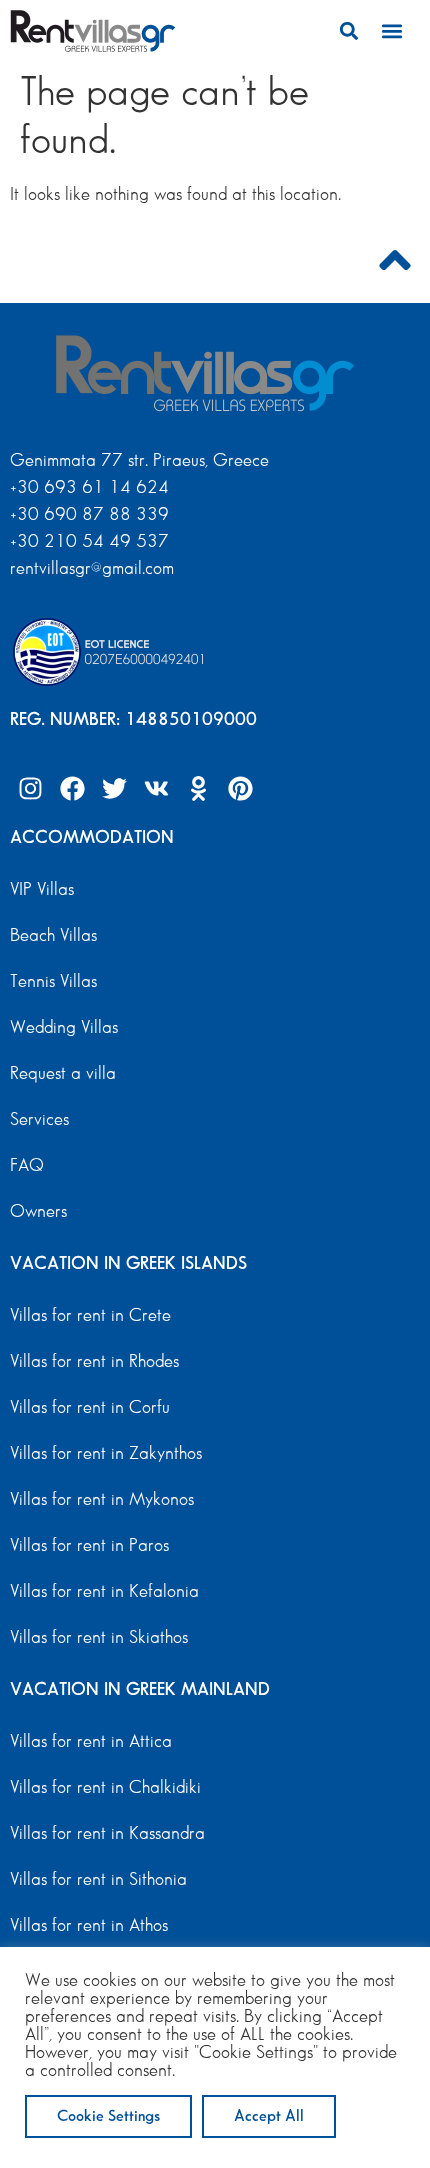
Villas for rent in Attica (91, 1742)
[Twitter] (114, 789)
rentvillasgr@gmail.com (94, 569)
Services (39, 1120)
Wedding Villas (64, 1028)
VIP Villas (42, 890)
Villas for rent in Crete (90, 1316)
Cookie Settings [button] (108, 2116)
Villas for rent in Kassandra (107, 1834)
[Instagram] (30, 789)
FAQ (27, 1166)
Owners (38, 1212)
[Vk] (156, 789)
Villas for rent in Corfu (90, 1408)
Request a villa (63, 1074)
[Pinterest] (240, 789)
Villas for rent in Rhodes (94, 1362)
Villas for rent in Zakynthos (106, 1454)
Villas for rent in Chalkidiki (105, 1788)
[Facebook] (72, 789)
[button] (349, 30)
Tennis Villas (53, 982)
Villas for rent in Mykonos (102, 1500)
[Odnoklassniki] (198, 789)
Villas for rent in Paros (89, 1546)
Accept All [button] (269, 2116)
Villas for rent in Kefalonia (104, 1592)
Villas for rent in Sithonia (98, 1880)
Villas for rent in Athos (89, 1926)
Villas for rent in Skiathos (99, 1638)
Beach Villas (53, 936)
